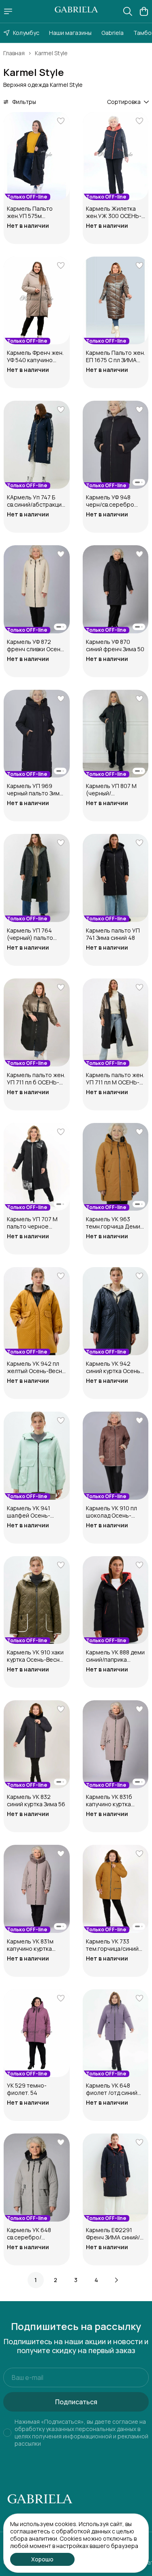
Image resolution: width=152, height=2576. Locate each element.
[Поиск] (128, 11)
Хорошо (42, 2559)
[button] (37, 156)
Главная (14, 53)
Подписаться (76, 2402)
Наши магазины (70, 33)
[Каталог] (8, 11)
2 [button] (56, 2280)
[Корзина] (144, 11)
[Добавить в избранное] (61, 121)
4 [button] (96, 2280)
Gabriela (112, 33)
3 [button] (76, 2280)
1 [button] (36, 2280)
